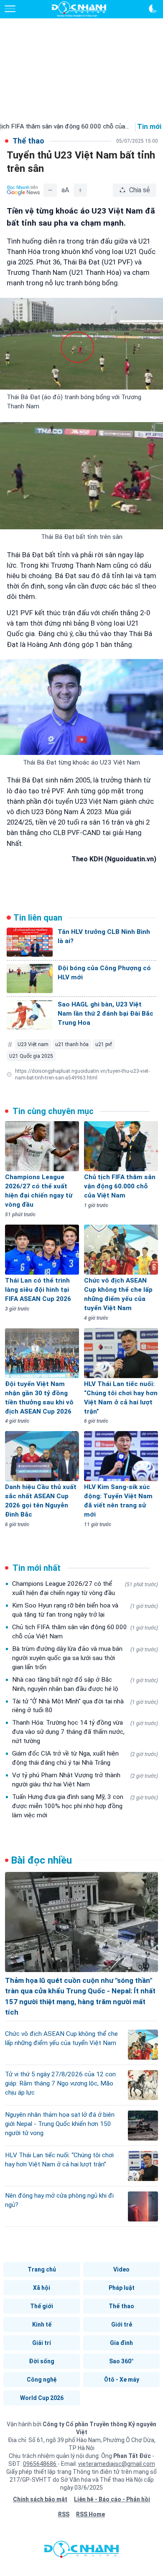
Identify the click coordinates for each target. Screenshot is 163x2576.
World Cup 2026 (42, 2398)
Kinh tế (42, 2324)
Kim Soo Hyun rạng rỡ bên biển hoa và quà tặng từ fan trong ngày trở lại (85, 1610)
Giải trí (42, 2343)
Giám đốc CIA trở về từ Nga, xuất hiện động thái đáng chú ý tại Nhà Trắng (85, 1758)
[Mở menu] (10, 9)
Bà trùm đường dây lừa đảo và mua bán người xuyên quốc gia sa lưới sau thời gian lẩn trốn (85, 1658)
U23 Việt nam (33, 1044)
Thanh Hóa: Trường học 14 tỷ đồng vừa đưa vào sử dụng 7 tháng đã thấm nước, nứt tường (85, 1732)
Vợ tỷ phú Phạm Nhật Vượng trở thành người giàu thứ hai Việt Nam (85, 1780)
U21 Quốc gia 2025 (31, 1056)
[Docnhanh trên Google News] (23, 190)
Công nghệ (42, 2380)
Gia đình (121, 2343)
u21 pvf (104, 1044)
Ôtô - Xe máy (122, 2380)
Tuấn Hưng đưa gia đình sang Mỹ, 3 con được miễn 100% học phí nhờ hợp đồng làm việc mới (85, 1806)
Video (121, 2269)
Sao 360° (121, 2361)
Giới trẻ (122, 2324)
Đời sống (42, 2361)
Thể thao (121, 2306)
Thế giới (42, 2306)
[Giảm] (50, 190)
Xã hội (42, 2288)
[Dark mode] (153, 9)
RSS (64, 2514)
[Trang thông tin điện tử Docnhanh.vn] (79, 9)
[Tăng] (80, 190)
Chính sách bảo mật (40, 2499)
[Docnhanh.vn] (81, 2551)
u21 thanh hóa (72, 1044)
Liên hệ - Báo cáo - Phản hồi (112, 2499)
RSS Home (90, 2514)
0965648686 (40, 2464)
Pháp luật (122, 2288)
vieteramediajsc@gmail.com (117, 2464)
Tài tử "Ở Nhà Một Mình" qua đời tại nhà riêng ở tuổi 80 (85, 1706)
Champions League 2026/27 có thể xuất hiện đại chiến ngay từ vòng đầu (85, 1588)
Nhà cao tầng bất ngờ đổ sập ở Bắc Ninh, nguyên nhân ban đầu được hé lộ (85, 1684)
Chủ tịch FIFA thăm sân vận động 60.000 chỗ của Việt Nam (85, 1632)
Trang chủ (42, 2269)
